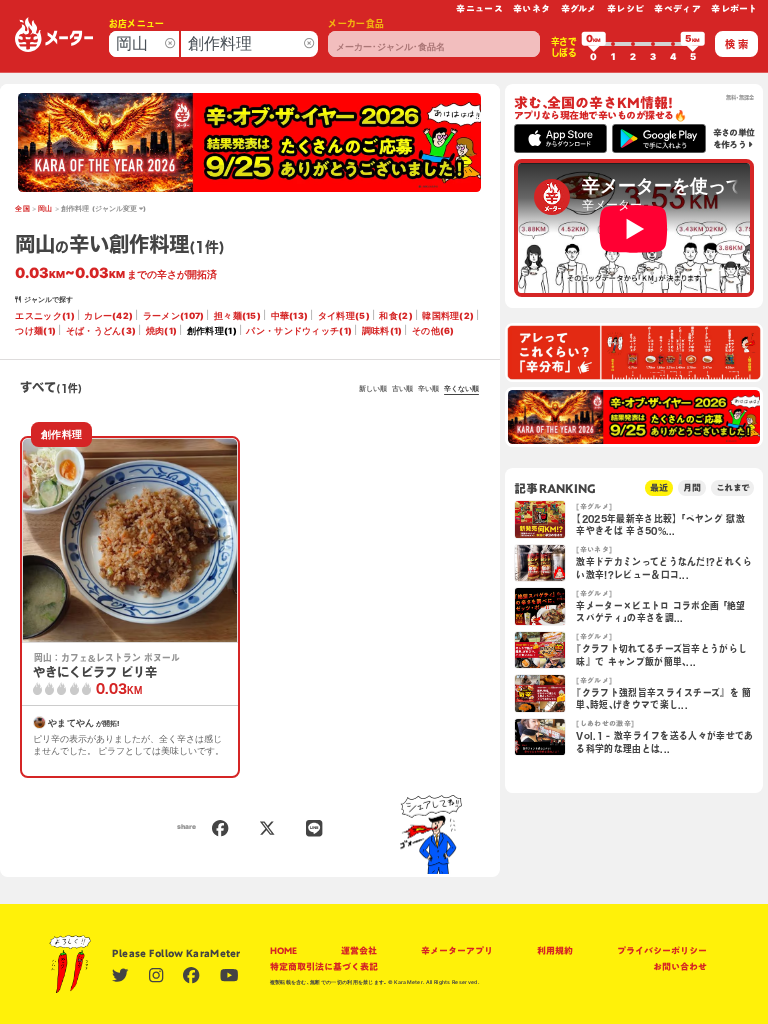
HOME (283, 950)
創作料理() (212, 331)
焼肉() (162, 331)
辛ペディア (677, 8)
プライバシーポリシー (662, 950)
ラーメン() (174, 316)
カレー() (108, 316)
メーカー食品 (356, 23)
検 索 (736, 44)
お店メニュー (137, 23)
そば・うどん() (101, 331)
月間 (692, 487)
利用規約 (555, 950)
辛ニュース (479, 8)
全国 (22, 209)
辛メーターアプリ (457, 950)
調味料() (382, 331)
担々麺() (237, 316)
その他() (433, 331)
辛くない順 (461, 389)
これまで (732, 487)
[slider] (594, 44)
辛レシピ (625, 8)
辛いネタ (531, 8)
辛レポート (734, 8)
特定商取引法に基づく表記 (324, 966)
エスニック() (44, 316)
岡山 (45, 209)
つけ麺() (35, 331)
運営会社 (359, 950)
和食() (396, 316)
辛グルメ (579, 8)
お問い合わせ (680, 966)
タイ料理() (344, 316)
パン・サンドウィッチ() (299, 331)
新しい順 (373, 389)
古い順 (402, 389)
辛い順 (428, 389)
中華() (290, 316)
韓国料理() (448, 316)
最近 (659, 487)
